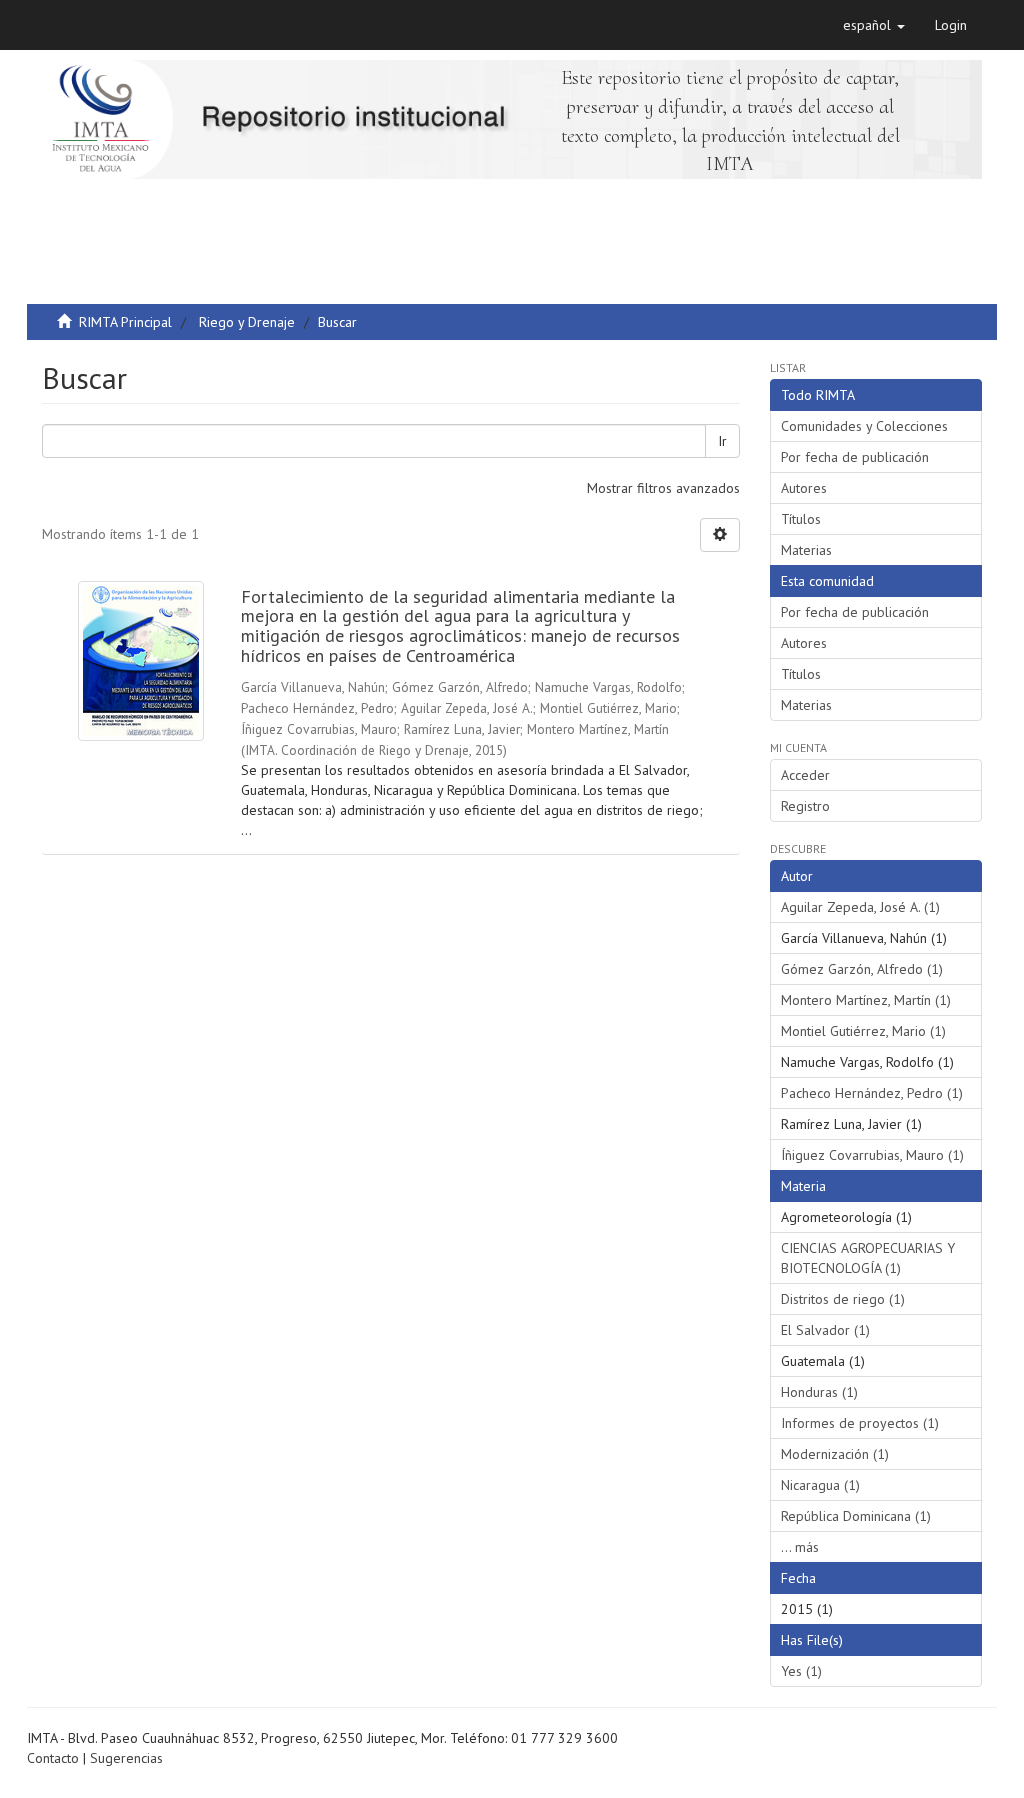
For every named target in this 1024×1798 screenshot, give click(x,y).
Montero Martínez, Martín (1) (866, 1000)
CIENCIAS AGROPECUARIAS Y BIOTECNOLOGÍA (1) (868, 1258)
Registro (805, 806)
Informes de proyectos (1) (860, 1423)
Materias (806, 550)
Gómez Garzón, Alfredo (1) (862, 969)
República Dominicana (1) (856, 1516)
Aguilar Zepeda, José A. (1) (860, 907)
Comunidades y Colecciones (864, 426)
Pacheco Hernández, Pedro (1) (872, 1093)
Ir (722, 441)
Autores (804, 488)
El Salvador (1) (825, 1330)
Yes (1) (801, 1671)
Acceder (805, 775)
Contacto (53, 1758)
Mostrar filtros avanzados (663, 488)
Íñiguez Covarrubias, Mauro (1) (872, 1155)
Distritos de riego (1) (843, 1299)
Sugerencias (126, 1758)
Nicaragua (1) (820, 1485)
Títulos (801, 519)
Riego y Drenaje (247, 322)
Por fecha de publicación (855, 457)
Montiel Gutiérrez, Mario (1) (863, 1031)
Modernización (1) (835, 1454)
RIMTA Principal (125, 322)
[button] (874, 25)
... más (800, 1547)
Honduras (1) (819, 1392)
